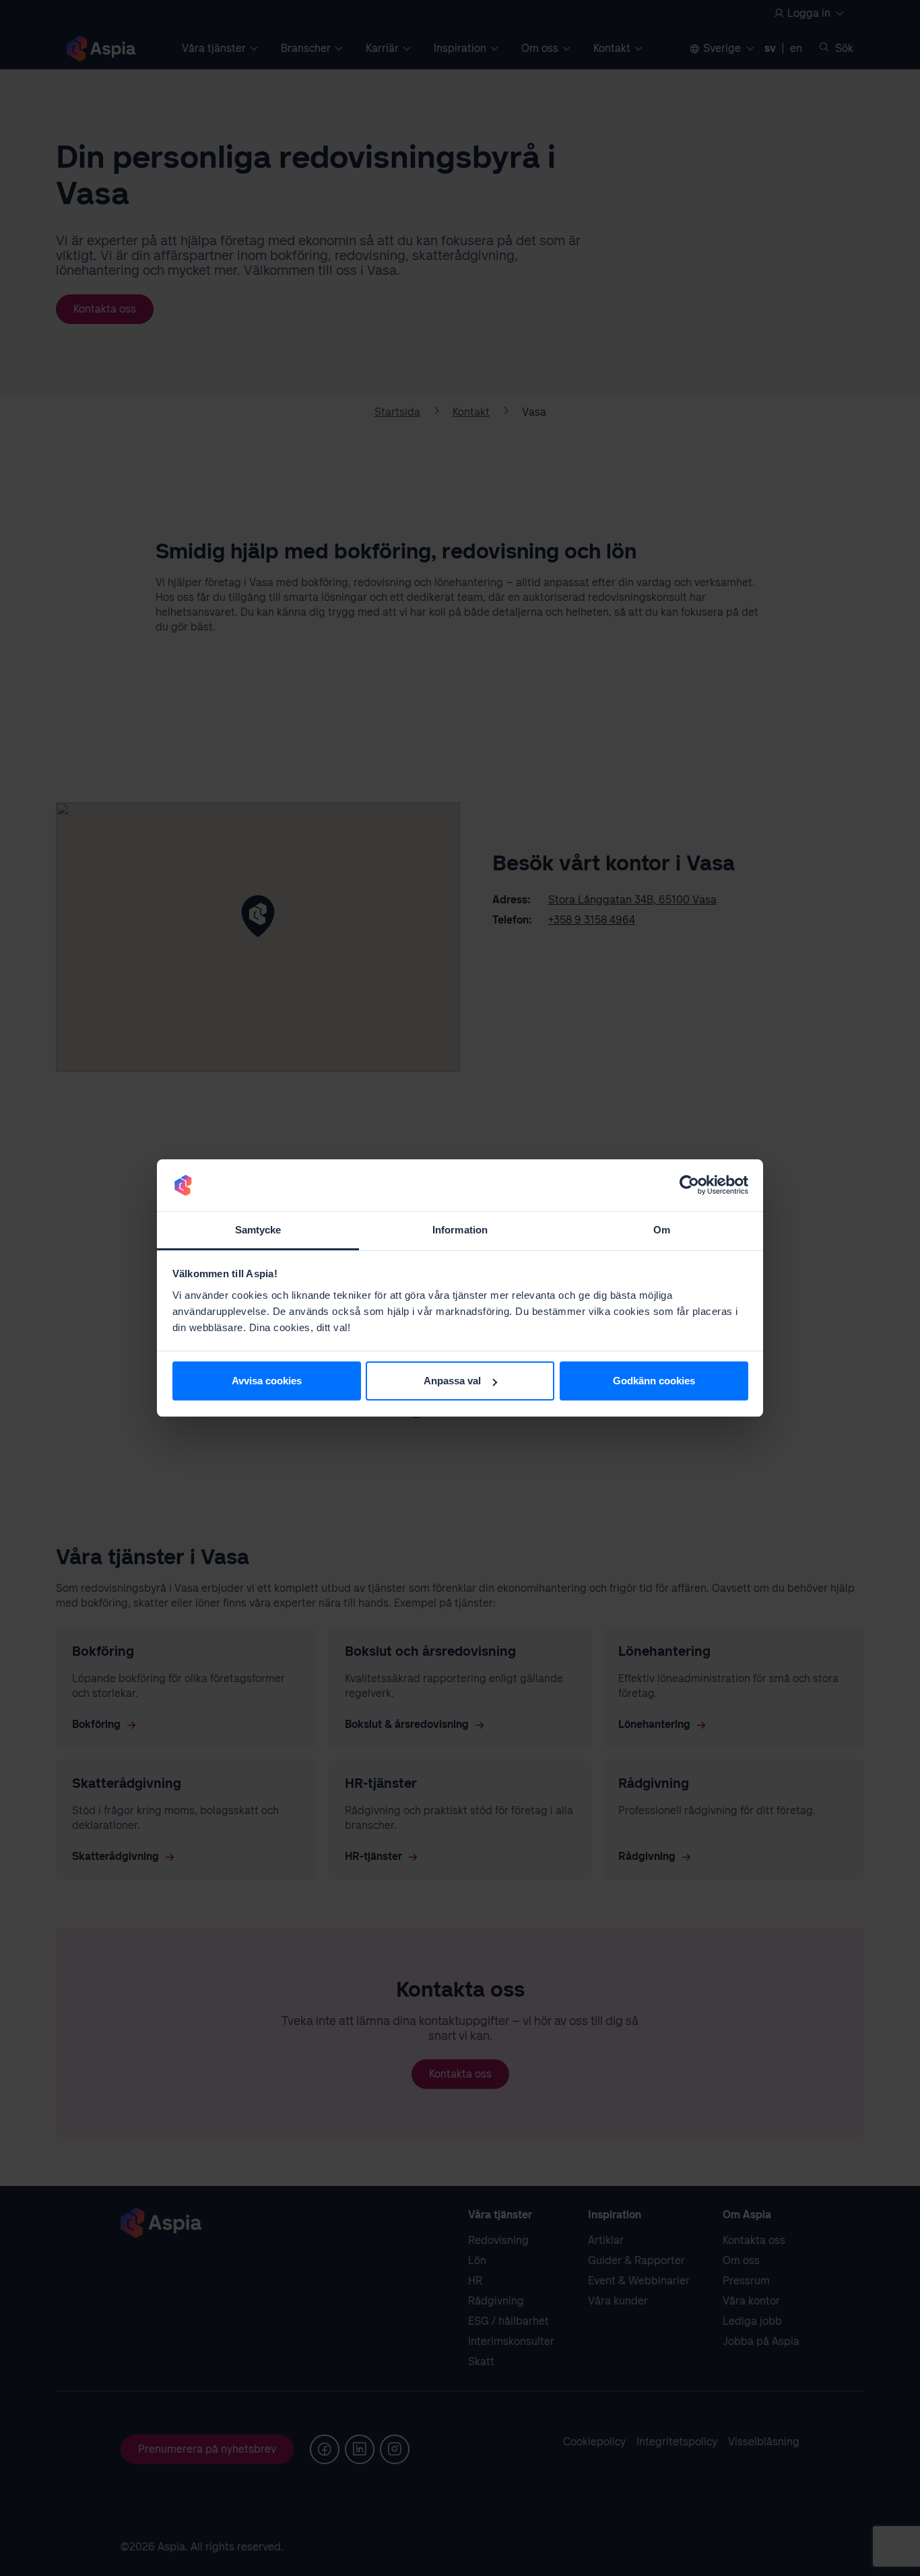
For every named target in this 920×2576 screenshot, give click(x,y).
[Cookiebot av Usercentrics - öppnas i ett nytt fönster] (689, 1186)
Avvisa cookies (267, 1381)
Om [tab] (662, 1230)
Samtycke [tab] (258, 1230)
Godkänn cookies (654, 1381)
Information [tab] (460, 1230)
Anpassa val (452, 1381)
